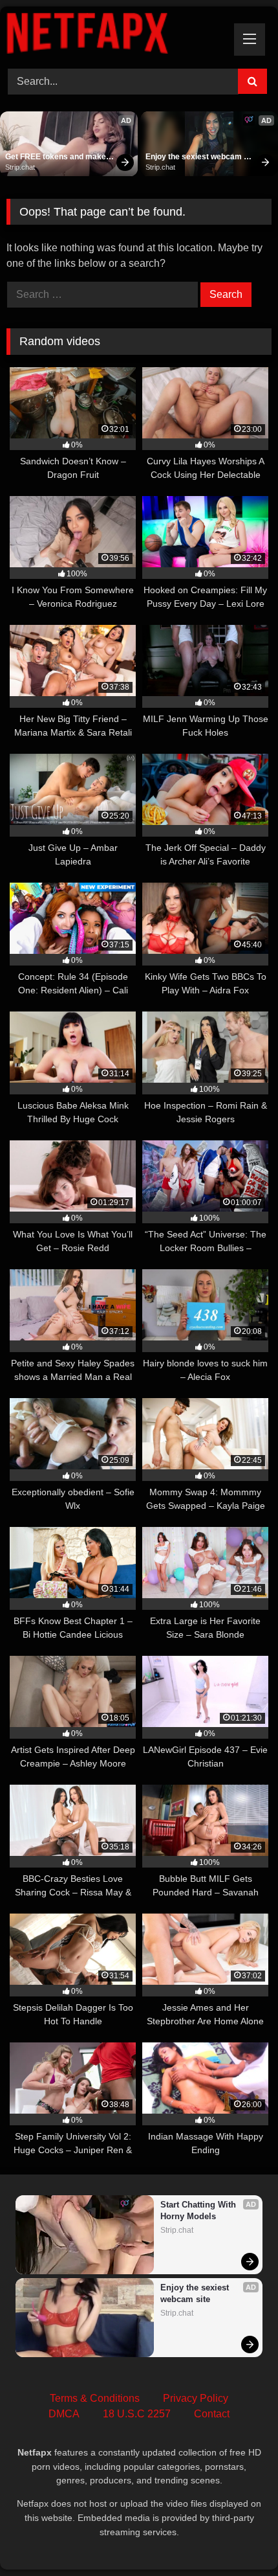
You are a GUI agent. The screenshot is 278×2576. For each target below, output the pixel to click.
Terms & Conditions (95, 2398)
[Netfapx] (114, 36)
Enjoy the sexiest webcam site (195, 157)
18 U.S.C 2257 (137, 2414)
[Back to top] (238, 2537)
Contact (212, 2414)
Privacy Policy (196, 2398)
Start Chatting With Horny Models (199, 2210)
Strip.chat (20, 167)
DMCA (64, 2414)
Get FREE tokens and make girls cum (57, 157)
